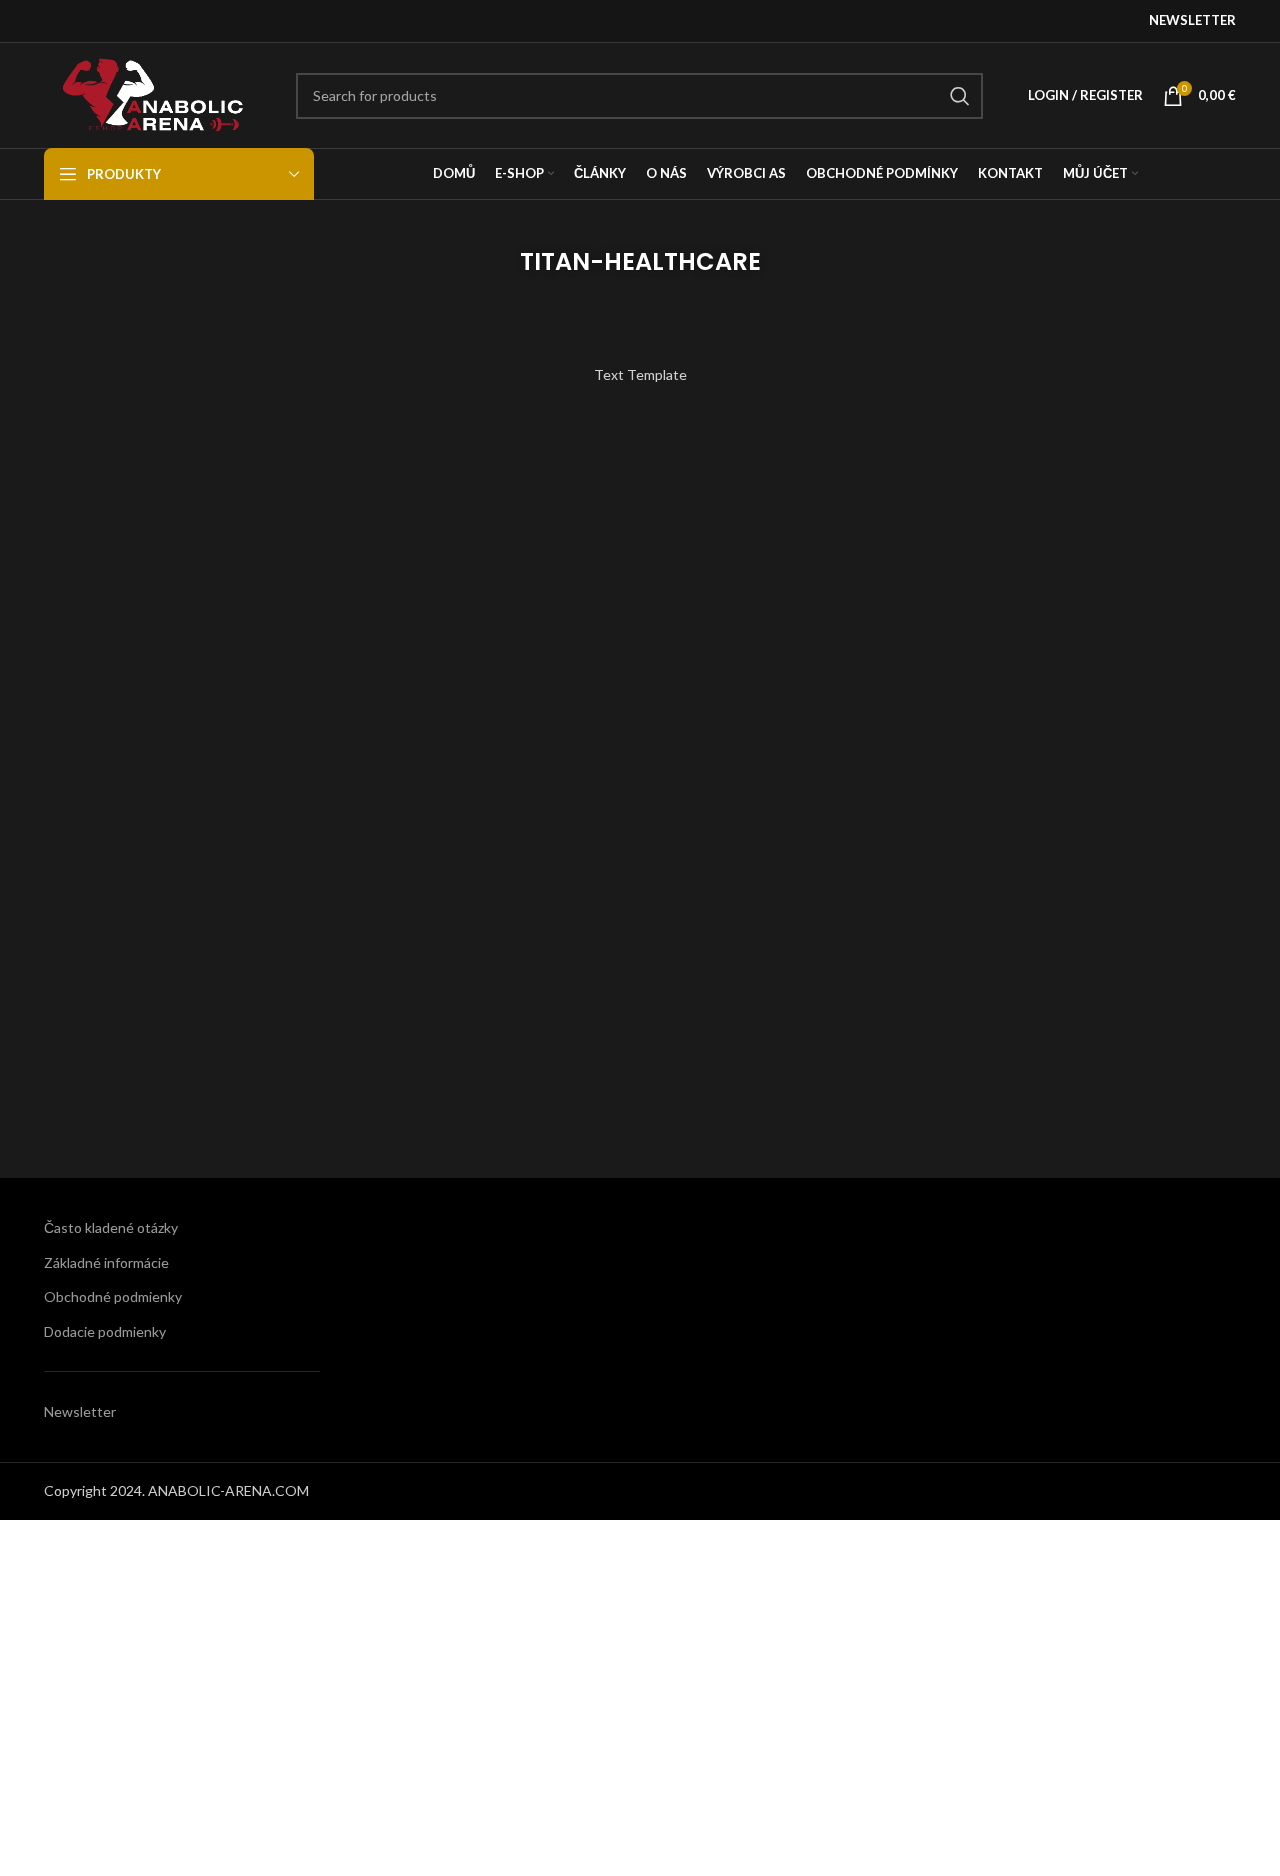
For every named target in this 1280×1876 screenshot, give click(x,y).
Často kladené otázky (111, 1227)
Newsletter (80, 1411)
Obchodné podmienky (113, 1296)
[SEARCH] (960, 96)
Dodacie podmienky (105, 1331)
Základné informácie (106, 1262)
